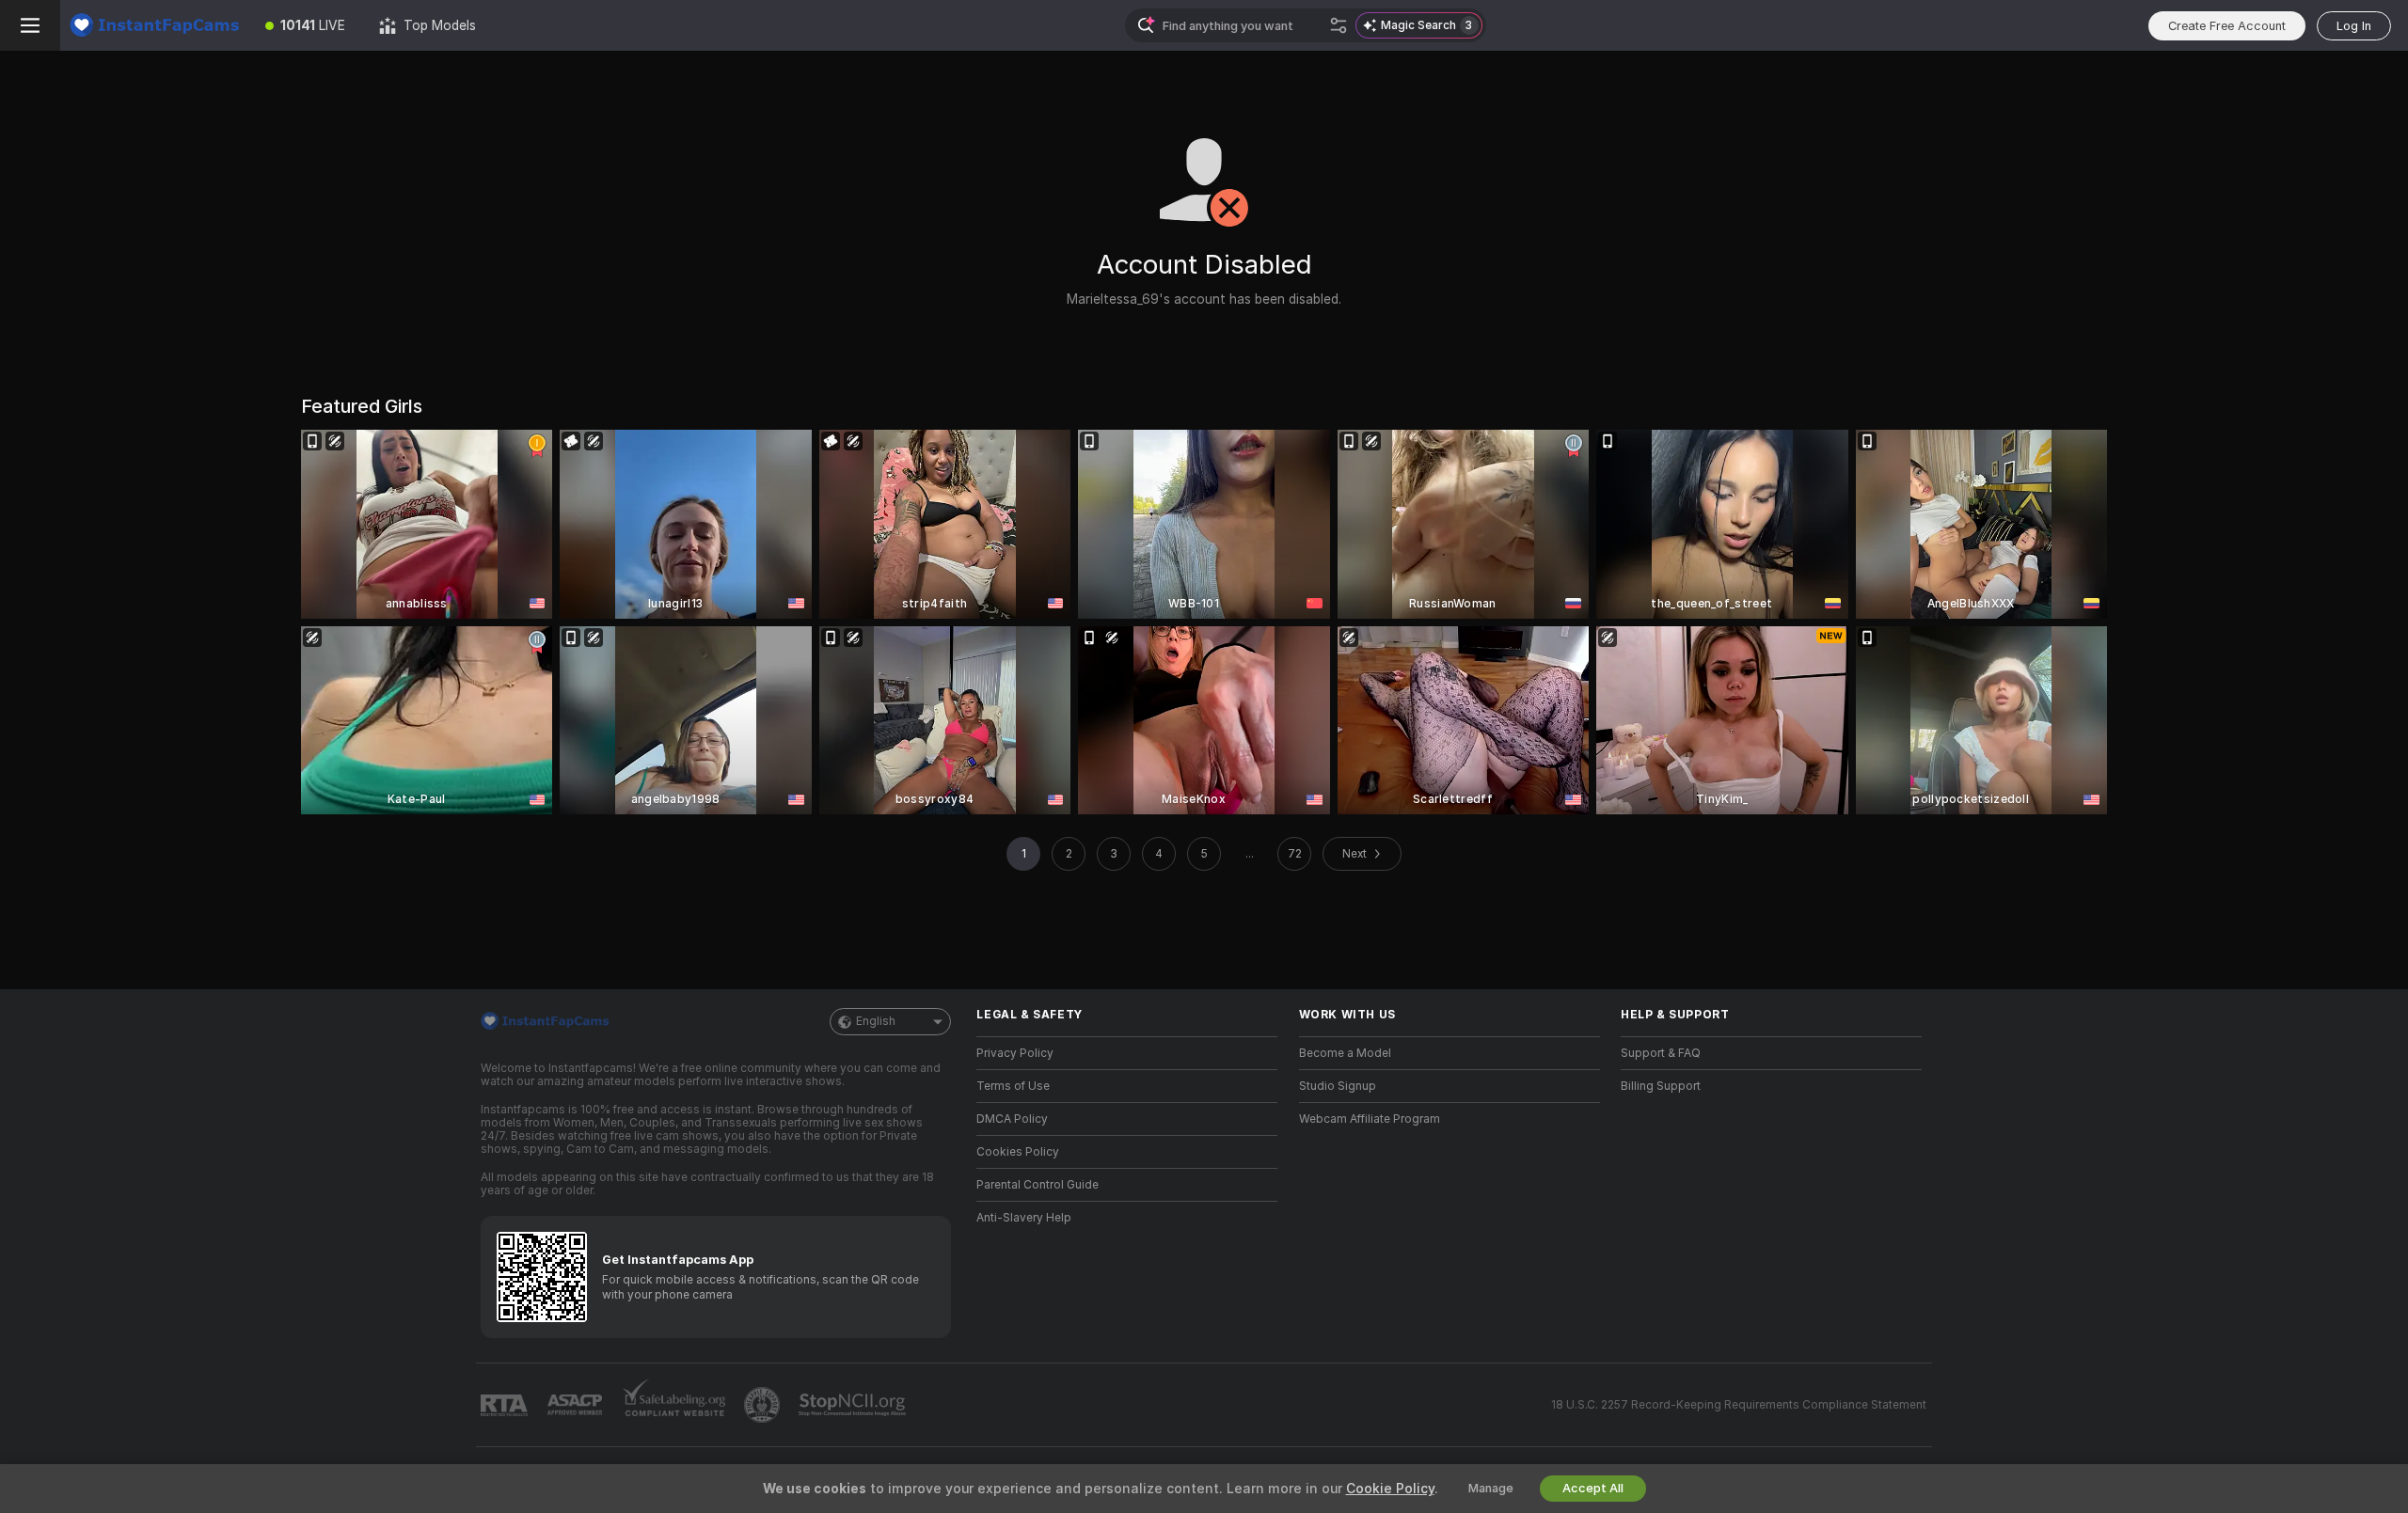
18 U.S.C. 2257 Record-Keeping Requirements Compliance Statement (1739, 1405)
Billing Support (1661, 1086)
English (876, 1021)
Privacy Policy (1015, 1053)
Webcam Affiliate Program (1370, 1119)
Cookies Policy (1018, 1152)
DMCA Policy (1012, 1119)
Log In (2354, 26)
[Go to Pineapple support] (764, 1405)
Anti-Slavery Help (1024, 1218)
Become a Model (1345, 1053)
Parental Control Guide (1038, 1185)
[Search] (1339, 25)
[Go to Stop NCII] (854, 1405)
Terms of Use (1013, 1086)
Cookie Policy (1390, 1489)
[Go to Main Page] (154, 25)
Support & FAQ (1661, 1053)
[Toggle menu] (30, 25)
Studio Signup (1338, 1086)
